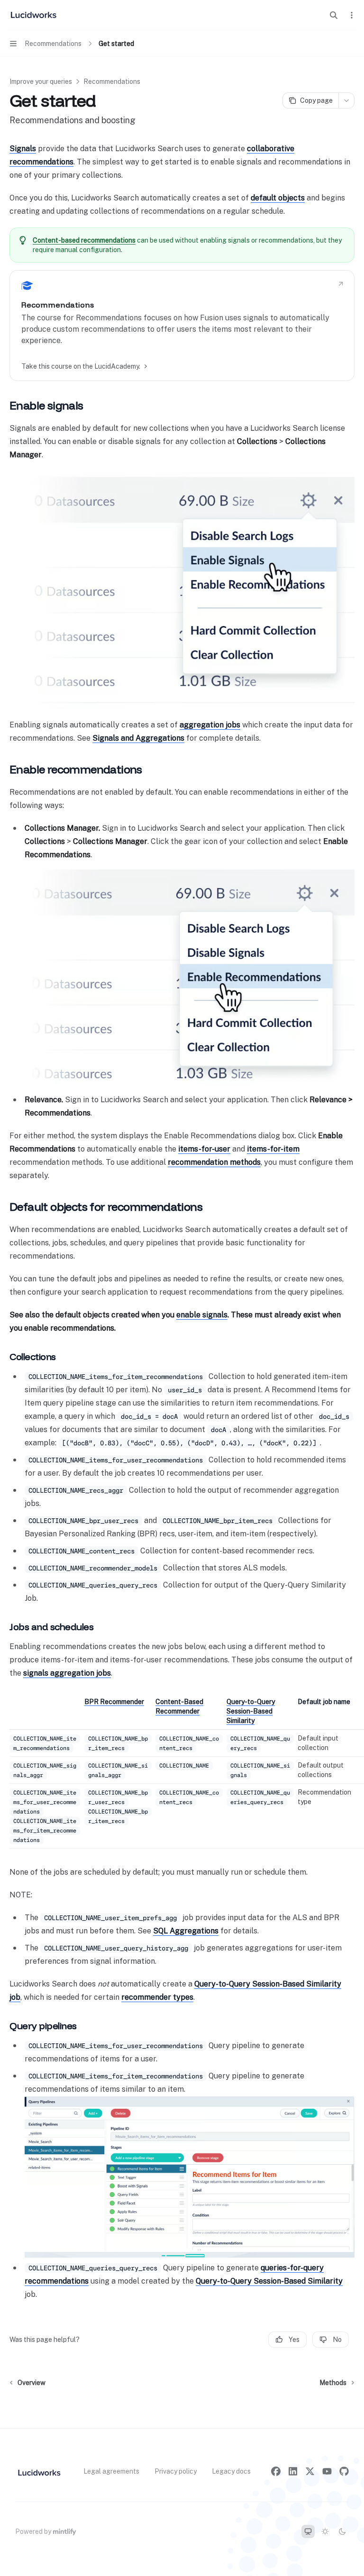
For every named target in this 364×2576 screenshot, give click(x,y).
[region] (182, 1773)
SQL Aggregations (186, 1931)
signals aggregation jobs (67, 1673)
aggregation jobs (210, 725)
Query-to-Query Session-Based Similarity (251, 1711)
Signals (23, 149)
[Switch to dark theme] (342, 2531)
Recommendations (112, 82)
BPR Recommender (114, 1702)
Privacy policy (176, 2471)
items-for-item (273, 1149)
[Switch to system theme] (308, 2531)
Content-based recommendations (84, 240)
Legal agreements (111, 2471)
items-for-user (204, 1149)
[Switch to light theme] (325, 2531)
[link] (182, 326)
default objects (278, 198)
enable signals (202, 1315)
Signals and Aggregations (138, 738)
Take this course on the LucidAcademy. (81, 366)
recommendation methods (214, 1162)
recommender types (157, 1997)
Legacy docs (231, 2471)
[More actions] (352, 15)
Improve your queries (41, 82)
